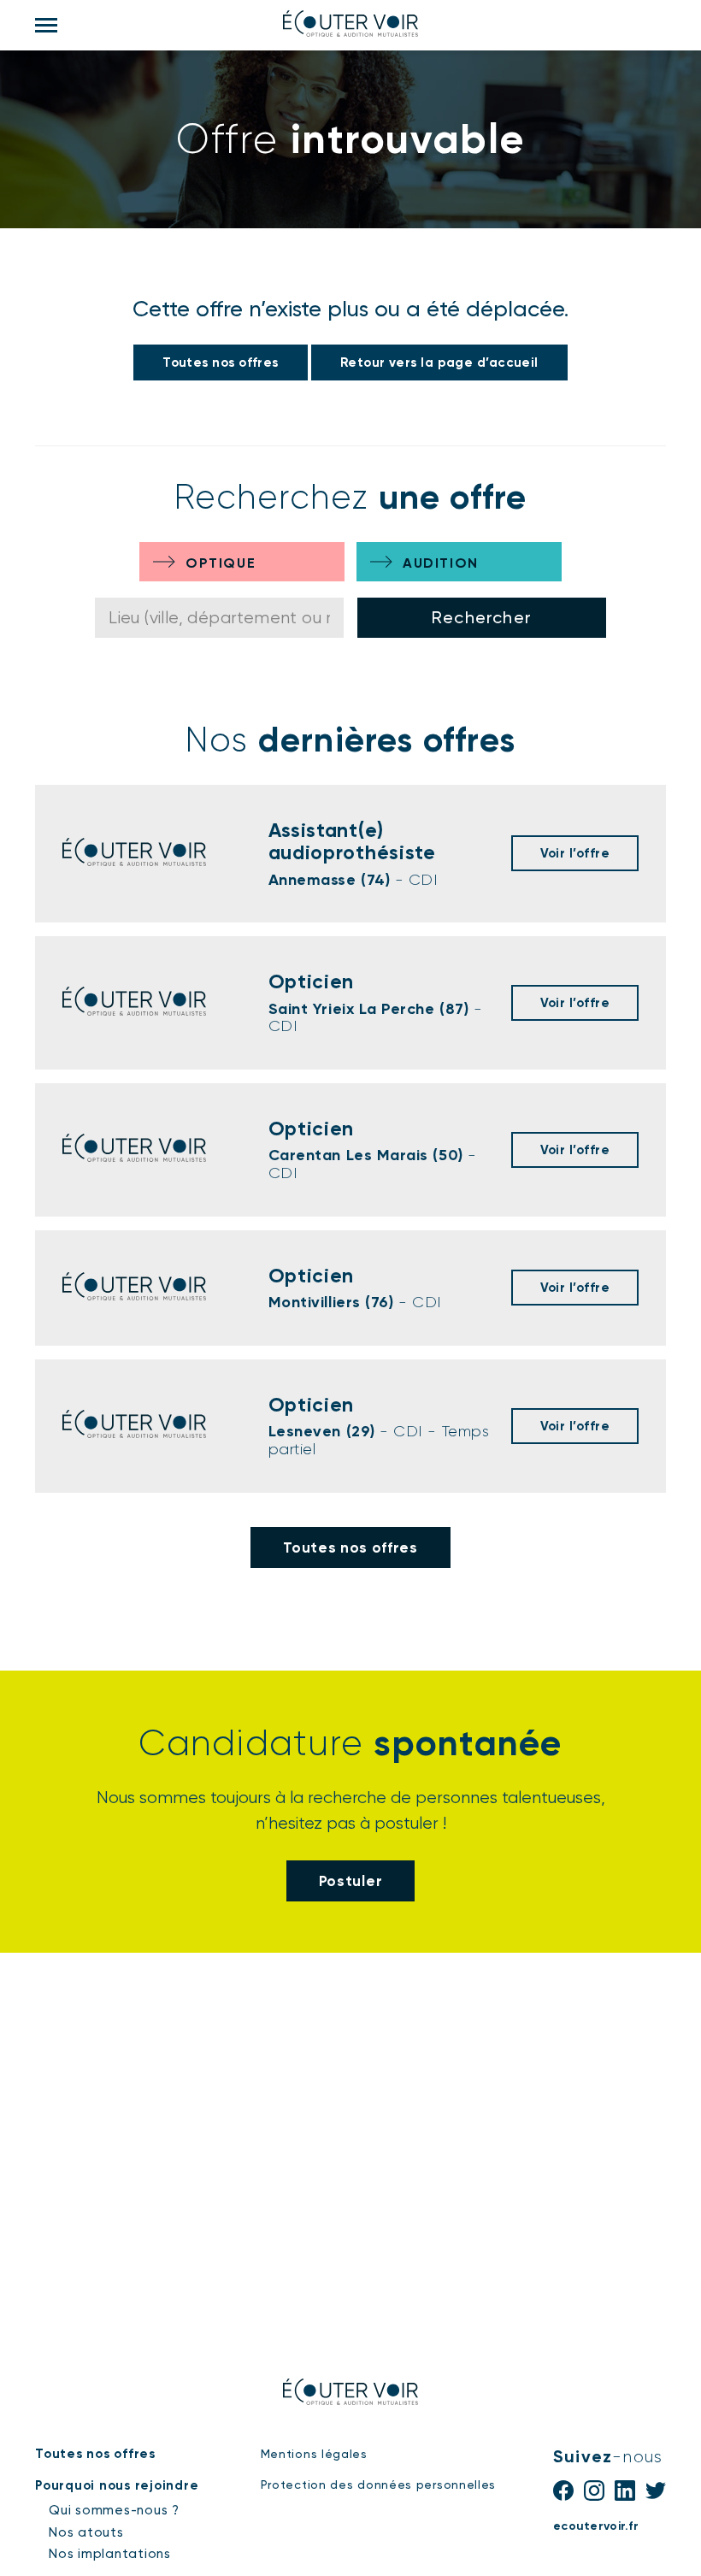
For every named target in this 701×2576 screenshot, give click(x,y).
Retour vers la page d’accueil (439, 363)
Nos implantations (110, 2554)
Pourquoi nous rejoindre (117, 2485)
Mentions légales (314, 2454)
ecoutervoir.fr (596, 2526)
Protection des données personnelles (379, 2485)
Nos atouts (86, 2532)
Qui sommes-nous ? (114, 2510)
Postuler (350, 1881)
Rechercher (482, 617)
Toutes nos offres (221, 363)
